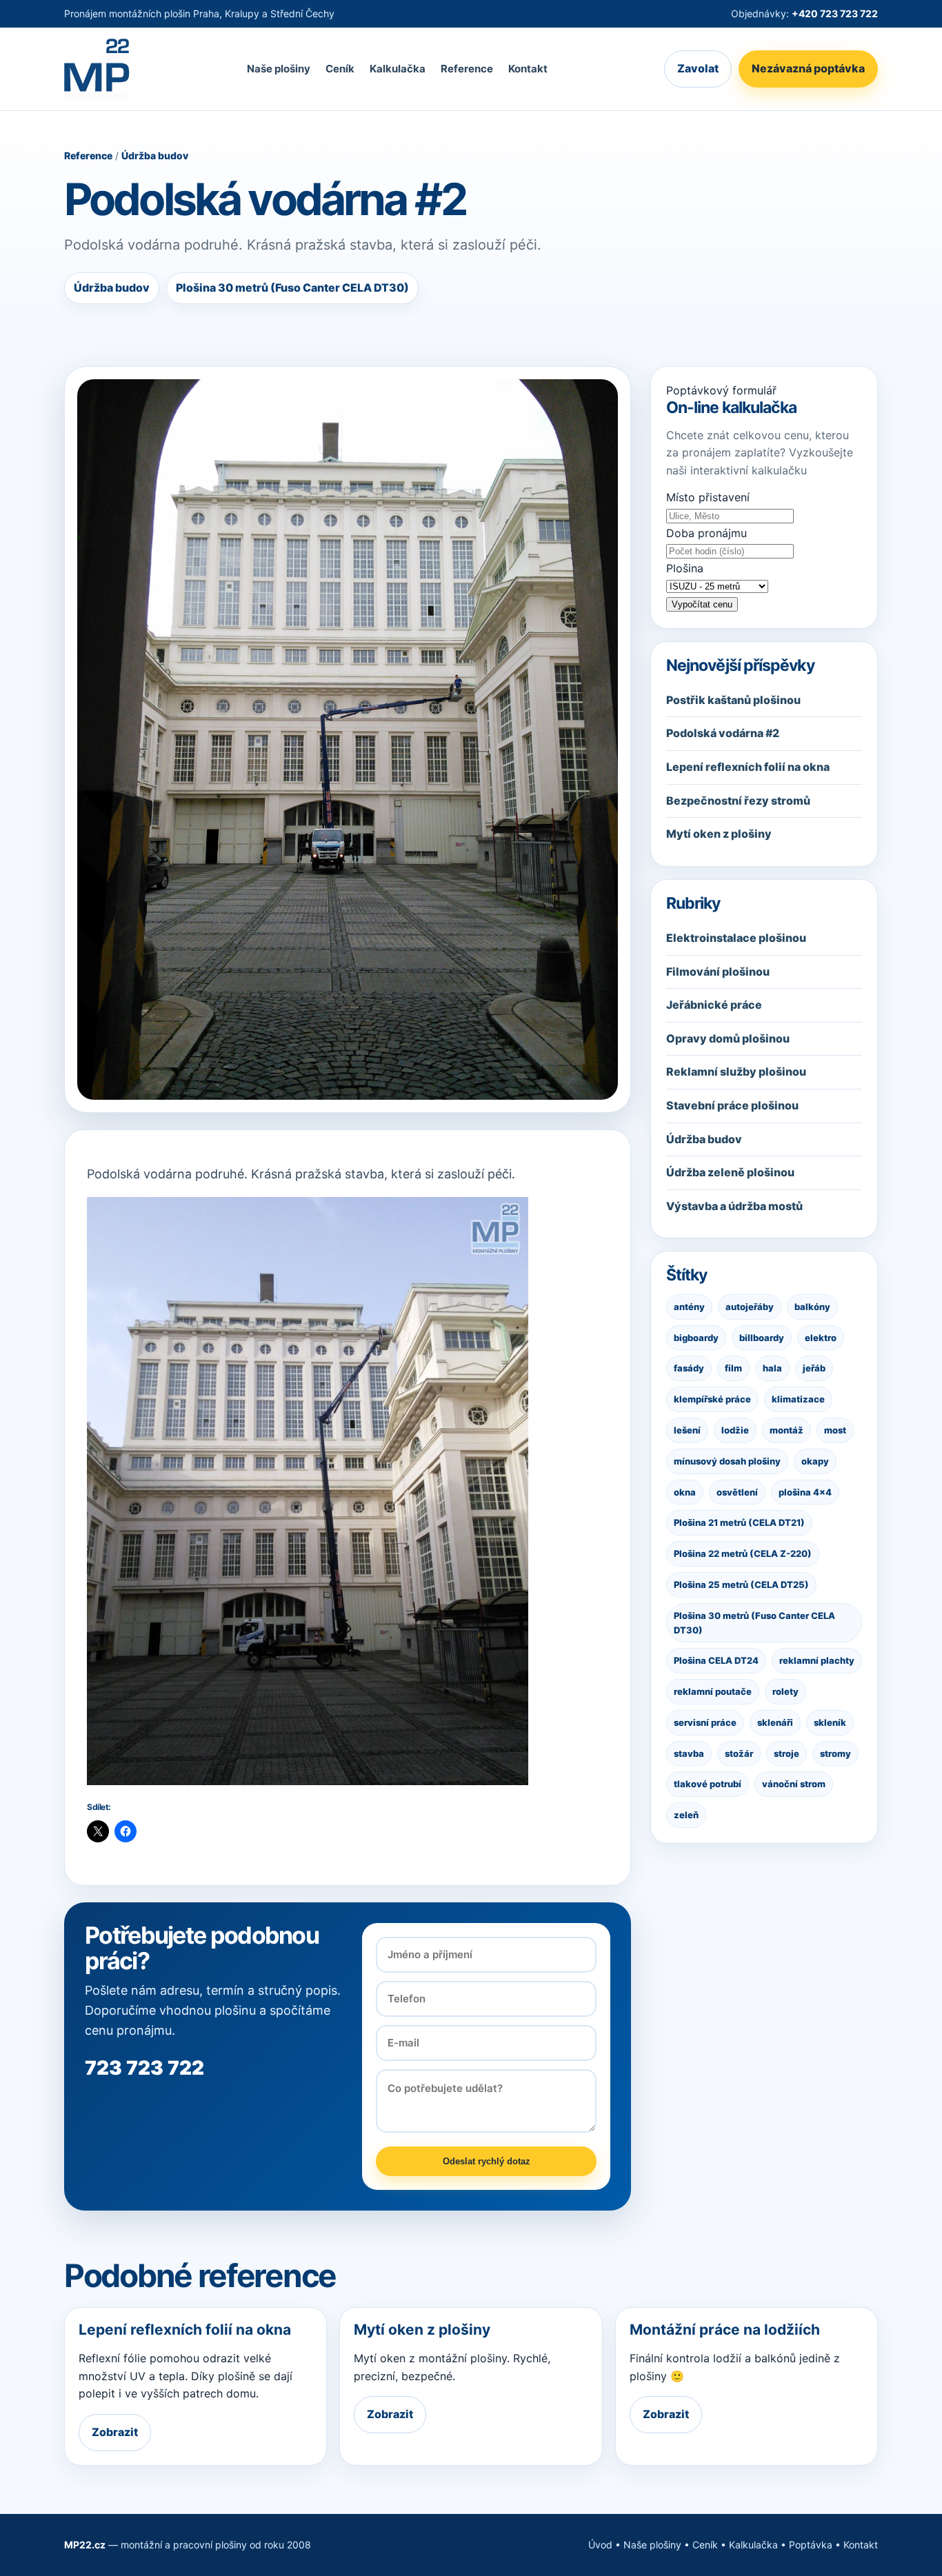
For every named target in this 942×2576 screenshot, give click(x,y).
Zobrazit (115, 2432)
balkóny (812, 1307)
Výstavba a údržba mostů (734, 1206)
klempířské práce (712, 1399)
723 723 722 (144, 2068)
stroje (786, 1753)
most (835, 1430)
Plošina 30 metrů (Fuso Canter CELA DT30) (754, 1623)
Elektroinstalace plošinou (736, 938)
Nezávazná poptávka (808, 69)
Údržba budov (155, 155)
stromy (835, 1753)
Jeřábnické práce (714, 1005)
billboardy (762, 1337)
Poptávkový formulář (721, 390)
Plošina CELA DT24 (716, 1660)
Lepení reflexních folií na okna (748, 767)
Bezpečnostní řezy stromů (738, 801)
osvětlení (737, 1491)
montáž (786, 1430)
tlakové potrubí (708, 1784)
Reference (467, 69)
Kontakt (528, 69)
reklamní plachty (817, 1660)
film (733, 1368)
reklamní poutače (713, 1691)
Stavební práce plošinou (732, 1105)
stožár (739, 1753)
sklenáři (775, 1722)
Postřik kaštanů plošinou (733, 700)
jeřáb (814, 1368)
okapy (815, 1461)
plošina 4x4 (805, 1491)
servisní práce (705, 1722)
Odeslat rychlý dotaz (487, 2161)
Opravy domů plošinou (728, 1038)
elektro (821, 1337)
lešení (687, 1430)
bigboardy (696, 1337)
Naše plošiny (279, 69)
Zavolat (698, 69)
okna (685, 1491)
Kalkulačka (398, 69)
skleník (830, 1722)
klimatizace (798, 1399)
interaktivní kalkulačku (749, 470)
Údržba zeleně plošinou (730, 1172)
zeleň (686, 1815)
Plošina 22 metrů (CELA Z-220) (743, 1553)
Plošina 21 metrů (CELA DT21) (739, 1522)
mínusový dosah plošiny (727, 1461)
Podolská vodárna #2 (723, 733)
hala (772, 1368)
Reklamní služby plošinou (736, 1071)
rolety (785, 1691)
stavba (689, 1753)
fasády (689, 1368)
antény (689, 1307)
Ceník (340, 69)
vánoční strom (794, 1784)
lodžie (735, 1430)
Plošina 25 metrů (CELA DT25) (741, 1584)
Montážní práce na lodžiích (725, 2330)
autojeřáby (750, 1307)
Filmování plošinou (718, 972)
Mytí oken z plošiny (719, 834)
